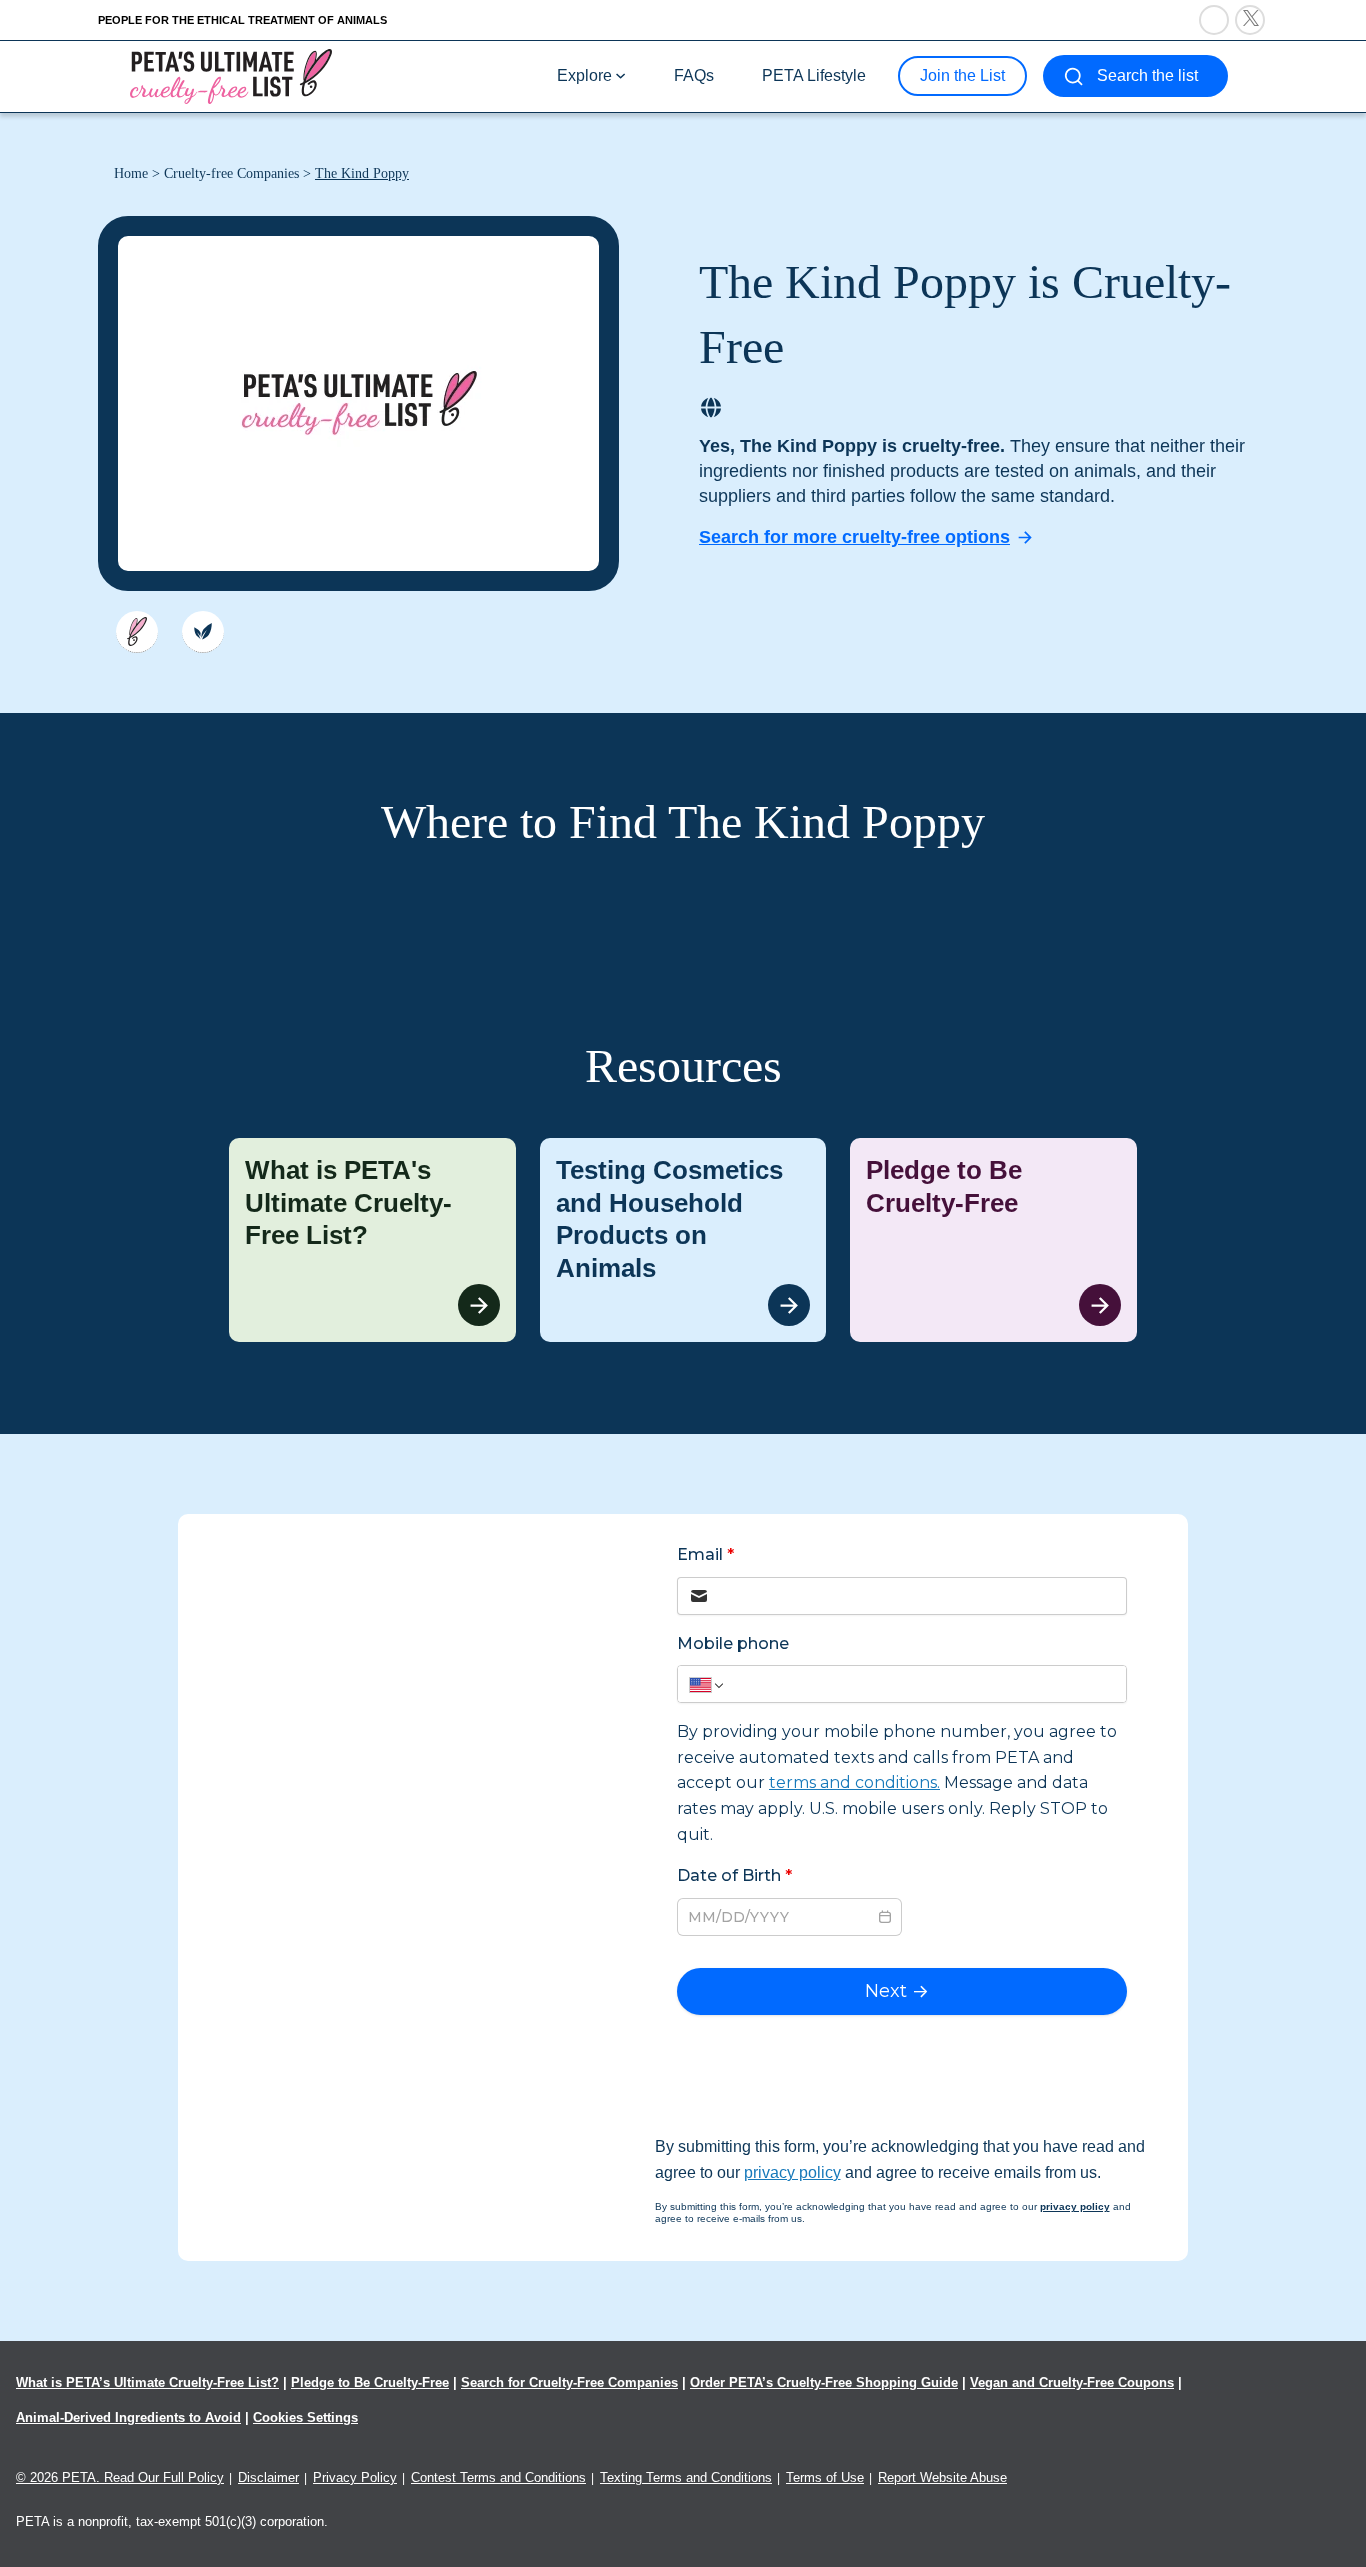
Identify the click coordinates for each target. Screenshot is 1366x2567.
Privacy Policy (355, 2477)
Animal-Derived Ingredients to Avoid (128, 2417)
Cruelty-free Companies (231, 173)
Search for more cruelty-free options (854, 537)
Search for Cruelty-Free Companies (569, 2382)
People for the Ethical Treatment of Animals (242, 20)
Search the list (1147, 75)
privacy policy (792, 2172)
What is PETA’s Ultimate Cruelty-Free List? (147, 2382)
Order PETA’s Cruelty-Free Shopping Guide (824, 2382)
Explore (584, 75)
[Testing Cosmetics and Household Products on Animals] (683, 1240)
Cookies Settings (305, 2417)
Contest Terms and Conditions (498, 2477)
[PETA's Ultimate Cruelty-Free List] (231, 75)
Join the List (962, 75)
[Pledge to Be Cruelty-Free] (993, 1240)
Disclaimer (268, 2477)
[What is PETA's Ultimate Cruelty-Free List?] (372, 1240)
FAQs (694, 75)
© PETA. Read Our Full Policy (120, 2477)
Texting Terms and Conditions (686, 2477)
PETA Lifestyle (814, 75)
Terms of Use (825, 2477)
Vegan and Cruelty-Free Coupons (1072, 2382)
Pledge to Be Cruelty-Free (370, 2382)
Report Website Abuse (942, 2477)
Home (131, 173)
